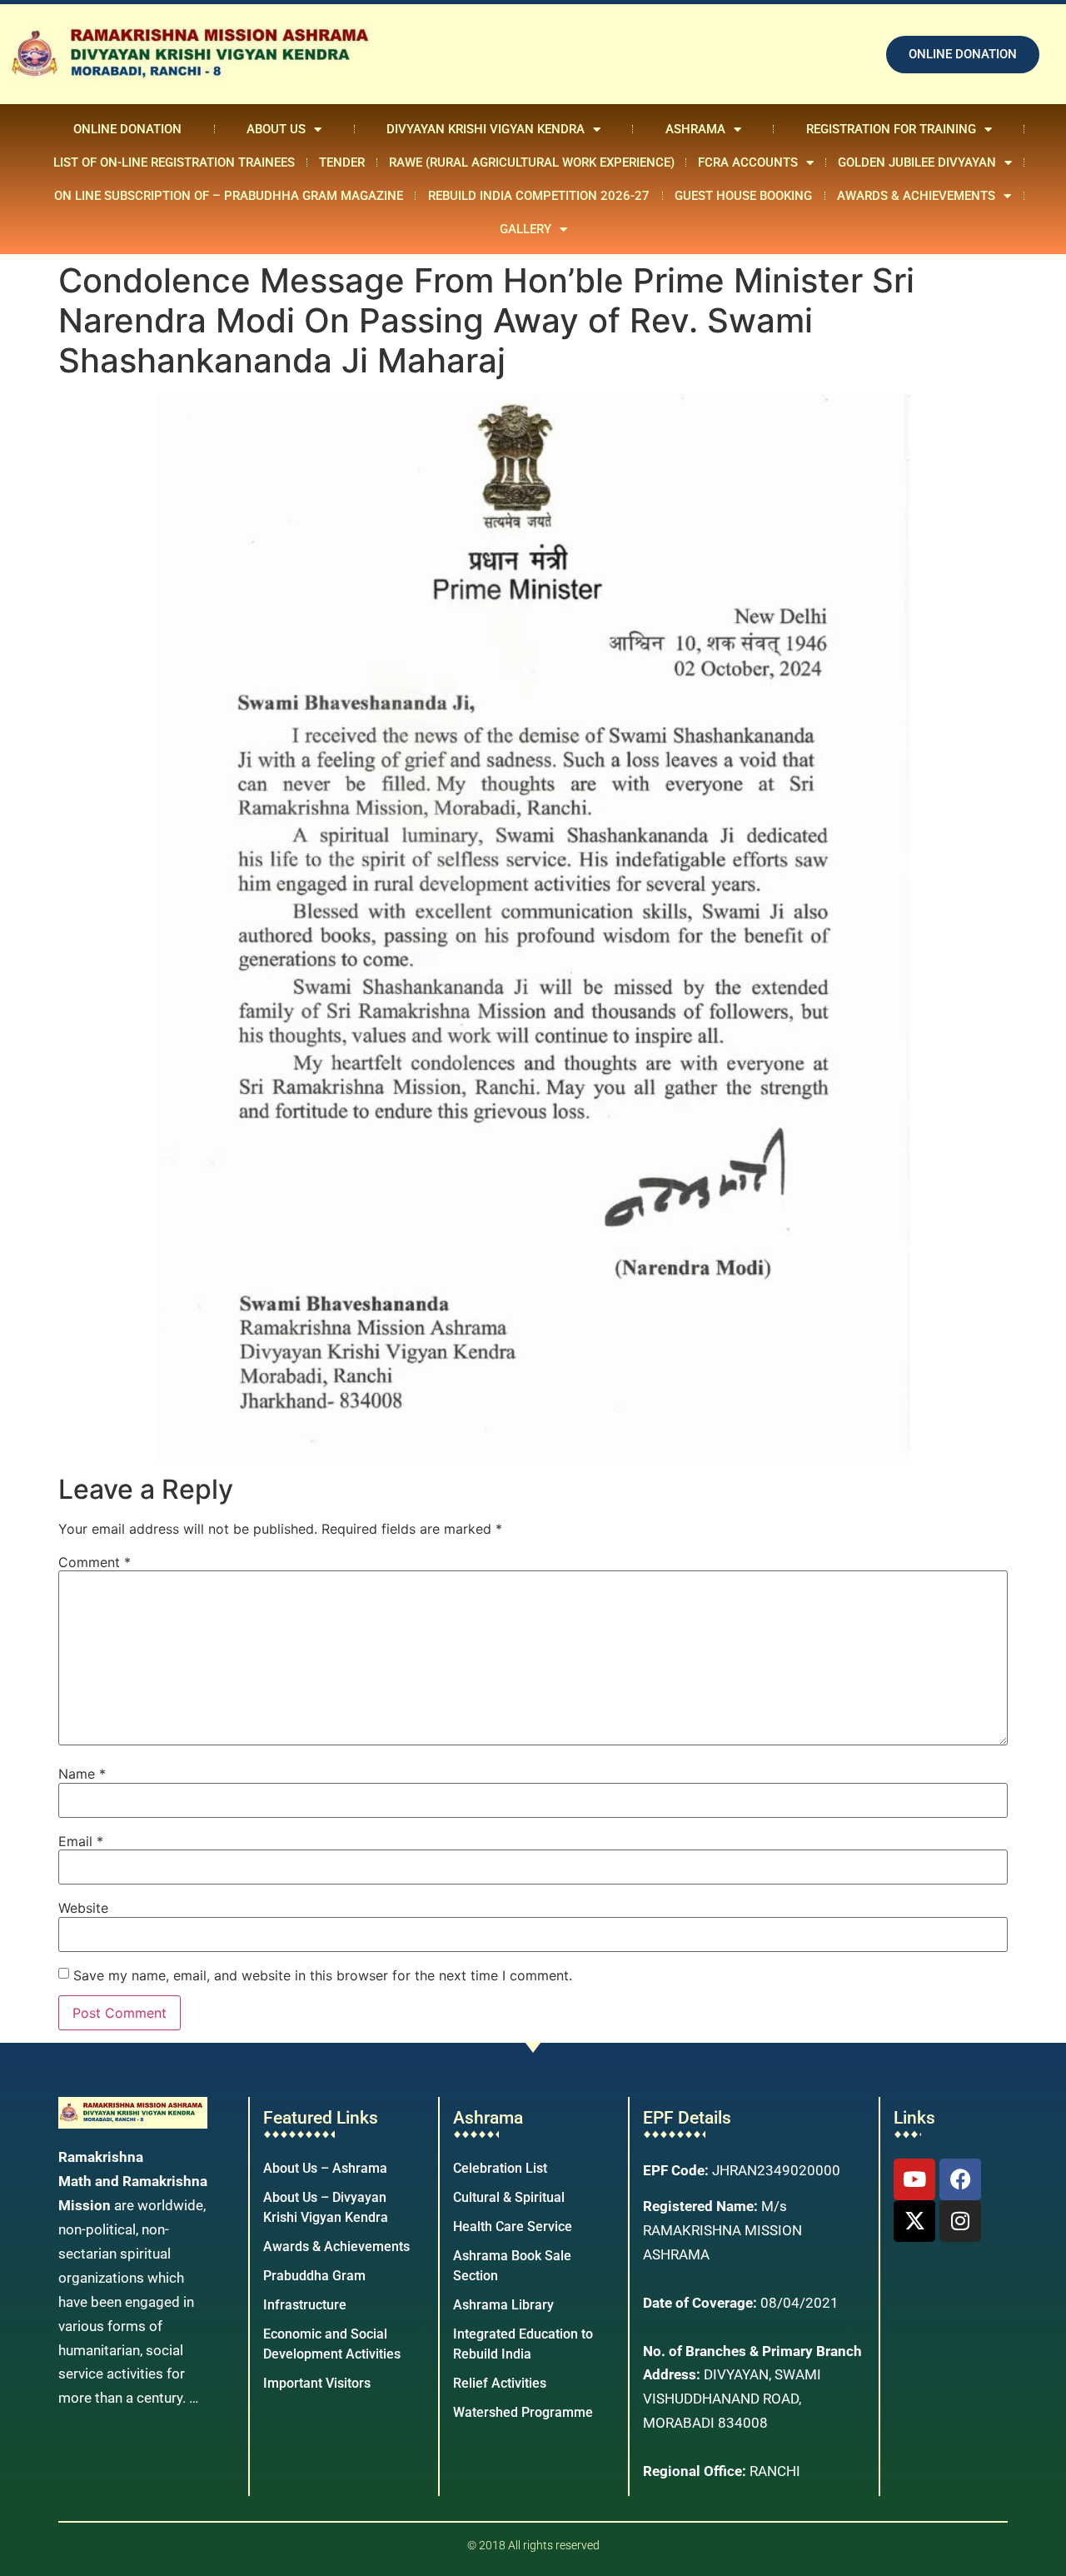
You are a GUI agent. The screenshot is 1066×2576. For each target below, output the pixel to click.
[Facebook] (960, 2179)
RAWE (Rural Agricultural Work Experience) (532, 162)
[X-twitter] (914, 2221)
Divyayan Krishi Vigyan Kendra (486, 129)
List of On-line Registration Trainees (174, 162)
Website (83, 1908)
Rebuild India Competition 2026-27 (539, 196)
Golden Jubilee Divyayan (917, 162)
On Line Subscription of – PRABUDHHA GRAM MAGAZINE (229, 196)
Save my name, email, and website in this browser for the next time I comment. (323, 1975)
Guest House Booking (743, 196)
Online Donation (127, 129)
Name (82, 1774)
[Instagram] (960, 2221)
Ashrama (695, 129)
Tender (342, 162)
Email (81, 1841)
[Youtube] (914, 2179)
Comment (95, 1562)
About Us (276, 129)
